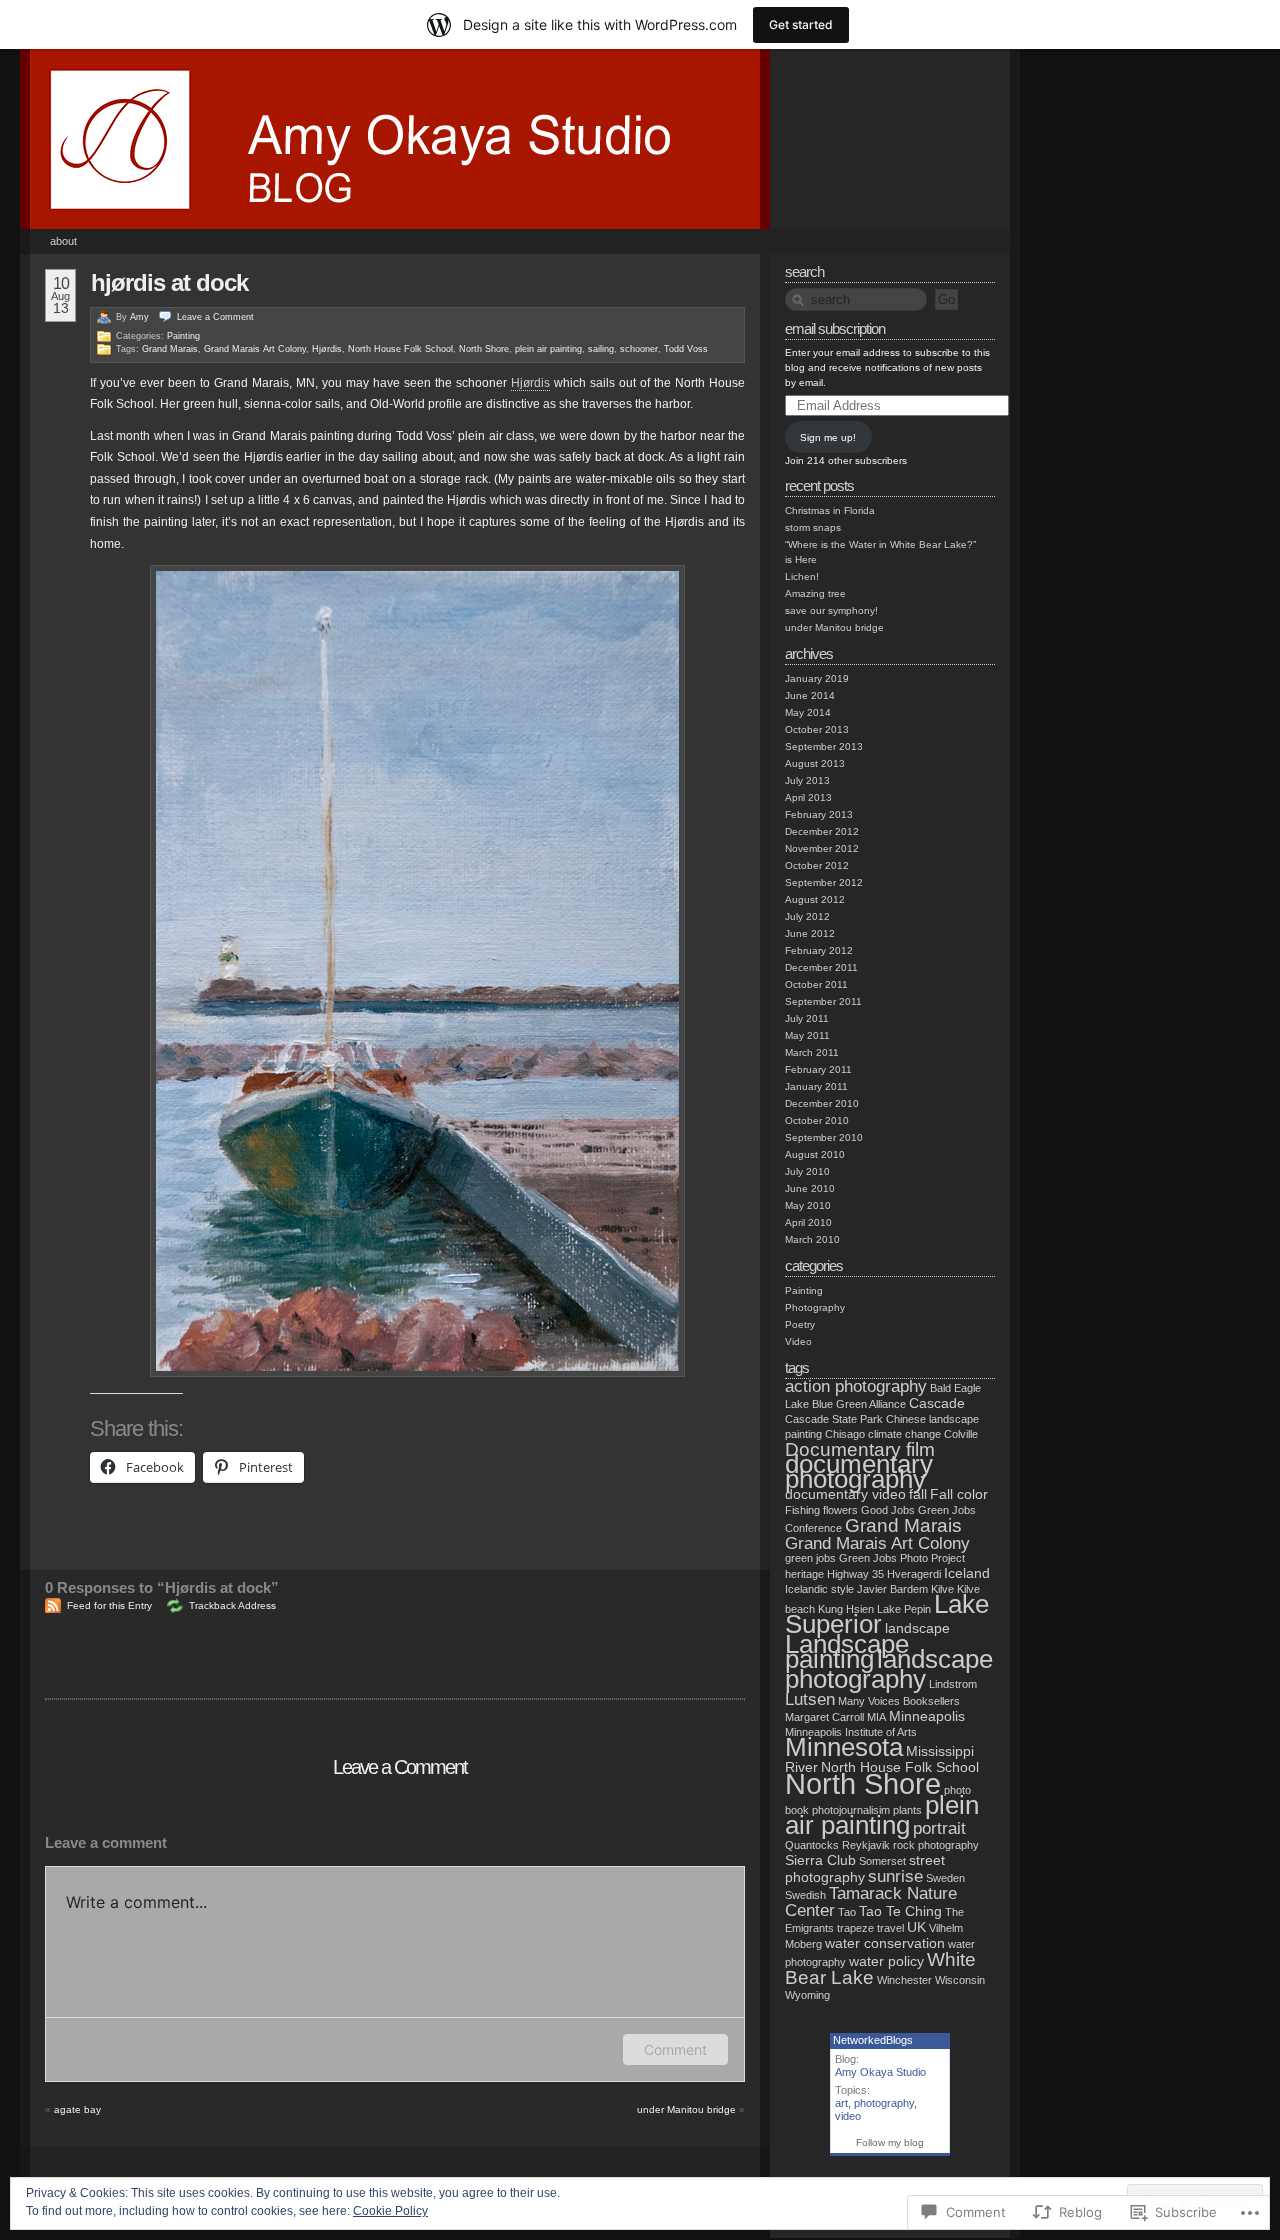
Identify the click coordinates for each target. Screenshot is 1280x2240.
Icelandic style (819, 1589)
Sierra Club (820, 1860)
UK (916, 1927)
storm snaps (813, 527)
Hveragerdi (914, 1574)
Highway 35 (855, 1574)
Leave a (215, 317)
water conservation (885, 1943)
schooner (639, 349)
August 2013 (815, 763)
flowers (840, 1510)
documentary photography (859, 1471)
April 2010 (808, 1222)
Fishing (802, 1510)
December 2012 (822, 831)
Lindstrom (953, 1684)
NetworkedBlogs (873, 2040)
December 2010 (822, 1103)
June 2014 (810, 695)
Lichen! (802, 576)
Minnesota (844, 1747)
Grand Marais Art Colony (255, 349)
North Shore (484, 349)
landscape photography (889, 1669)
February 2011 (818, 1069)
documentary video (845, 1494)
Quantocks (812, 1845)
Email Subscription (835, 328)
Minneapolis (927, 1716)
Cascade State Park (834, 1419)
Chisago (845, 1434)
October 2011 (816, 984)
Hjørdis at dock (169, 282)
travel (890, 1928)
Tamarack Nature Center (871, 1902)
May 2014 (808, 712)
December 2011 (821, 967)
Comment (675, 2049)
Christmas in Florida (830, 510)
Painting (183, 336)
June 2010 (810, 1188)
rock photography (936, 1845)
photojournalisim (851, 1810)
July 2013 (807, 780)
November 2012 (822, 848)
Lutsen (810, 1699)
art (841, 2103)
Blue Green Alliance (859, 1404)
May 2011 (807, 1035)
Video (798, 1341)
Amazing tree (815, 593)
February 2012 (819, 950)
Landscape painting (847, 1651)
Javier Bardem (892, 1589)
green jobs (810, 1558)
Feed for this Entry (109, 1605)
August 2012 (815, 899)
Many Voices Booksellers (899, 1701)
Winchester (904, 1980)
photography (884, 2103)
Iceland (967, 1573)
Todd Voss (686, 349)
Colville (961, 1434)
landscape (917, 1628)
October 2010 (817, 1120)
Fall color (959, 1494)
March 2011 (812, 1052)
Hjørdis (327, 349)
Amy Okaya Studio (880, 2072)
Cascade (937, 1403)
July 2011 (807, 1018)
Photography (815, 1307)
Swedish (805, 1895)
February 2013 (819, 814)
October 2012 (817, 865)
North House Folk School (400, 349)
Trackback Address (232, 1605)
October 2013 (817, 729)
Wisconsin (960, 1980)
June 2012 (810, 933)
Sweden (945, 1878)
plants (907, 1810)
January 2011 (816, 1086)
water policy (886, 1961)
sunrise (895, 1876)
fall (918, 1494)
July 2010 (807, 1171)
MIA (876, 1717)
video (848, 2116)
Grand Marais (170, 349)
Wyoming (807, 1995)
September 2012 (824, 882)
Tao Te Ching (900, 1911)
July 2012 (807, 916)
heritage (804, 1574)
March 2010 (812, 1239)
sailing (601, 349)
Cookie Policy (390, 2211)
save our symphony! (831, 610)
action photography (856, 1386)
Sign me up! (828, 437)
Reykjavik (866, 1845)
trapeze (855, 1928)
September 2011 (823, 1001)
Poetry (800, 1324)
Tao (847, 1912)
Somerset (882, 1861)
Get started (801, 24)
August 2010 (815, 1154)
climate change (904, 1434)
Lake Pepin (904, 1609)
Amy (139, 317)
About (63, 241)
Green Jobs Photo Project (902, 1558)
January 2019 (817, 678)
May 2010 (808, 1205)
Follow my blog (890, 2142)
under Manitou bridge (686, 2109)
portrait (939, 1828)
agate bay (77, 2109)
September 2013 (824, 746)
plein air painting (548, 349)
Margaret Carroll (824, 1717)
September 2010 (824, 1137)
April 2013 (808, 797)
